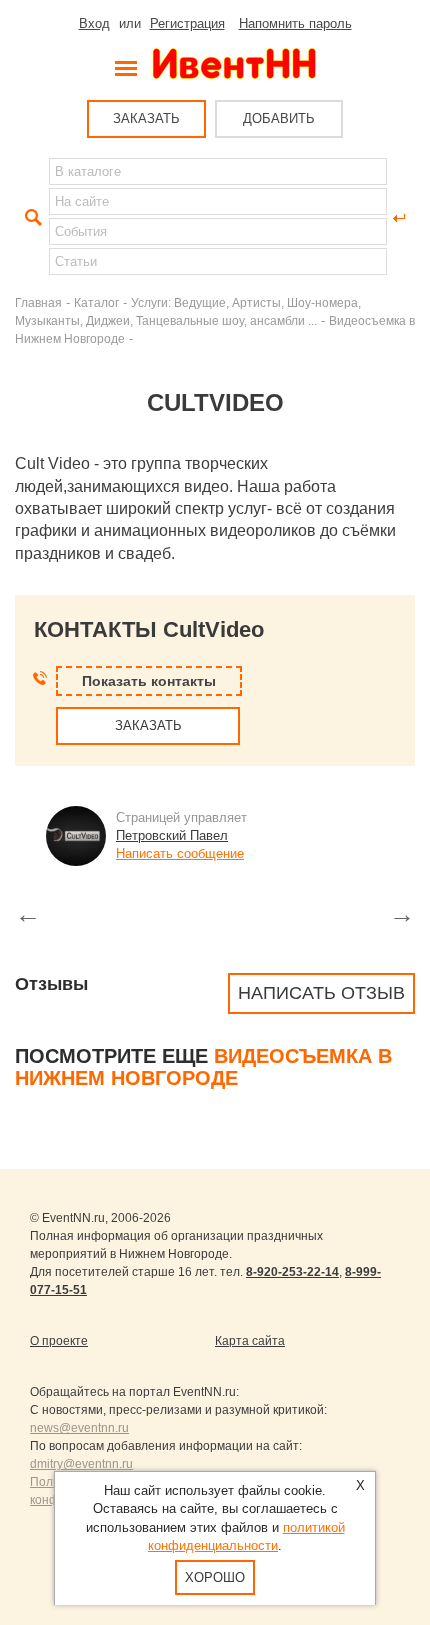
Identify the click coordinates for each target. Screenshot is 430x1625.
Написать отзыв (321, 993)
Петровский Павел (172, 835)
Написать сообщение (180, 853)
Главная (38, 302)
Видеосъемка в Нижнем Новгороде (203, 1067)
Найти (31, 218)
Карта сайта (250, 1341)
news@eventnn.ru (79, 1428)
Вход (94, 23)
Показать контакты (149, 681)
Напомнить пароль (295, 23)
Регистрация (187, 23)
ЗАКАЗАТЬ (146, 118)
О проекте (59, 1341)
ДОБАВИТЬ (279, 118)
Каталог (96, 302)
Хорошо (215, 1577)
